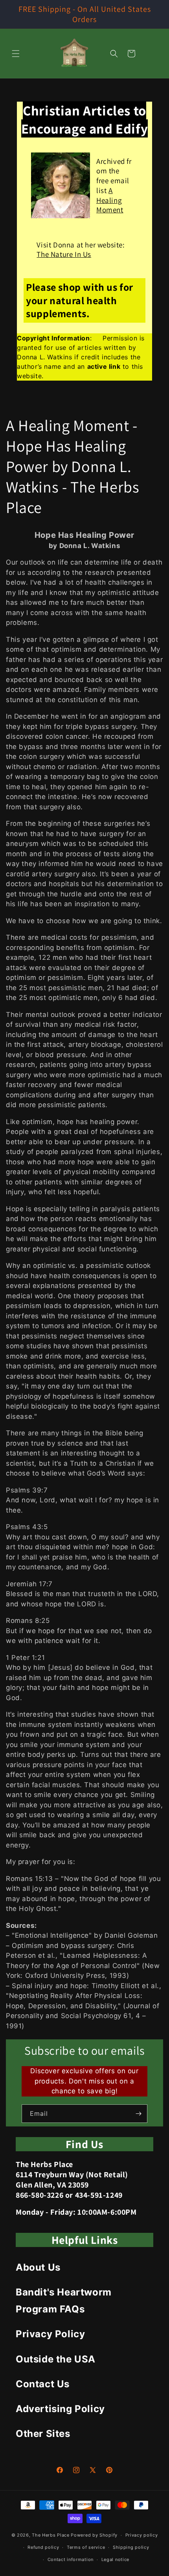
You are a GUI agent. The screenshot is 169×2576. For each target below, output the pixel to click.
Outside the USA (56, 2359)
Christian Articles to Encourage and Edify (84, 119)
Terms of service (86, 2547)
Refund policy (43, 2547)
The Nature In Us (64, 254)
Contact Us (43, 2384)
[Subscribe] (138, 2114)
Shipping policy (131, 2547)
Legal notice (115, 2559)
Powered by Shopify (94, 2535)
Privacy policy (142, 2535)
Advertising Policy (60, 2409)
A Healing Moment (110, 200)
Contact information (71, 2559)
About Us (38, 2267)
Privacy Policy (50, 2334)
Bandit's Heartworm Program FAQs (64, 2301)
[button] (16, 54)
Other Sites (43, 2434)
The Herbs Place (51, 2535)
